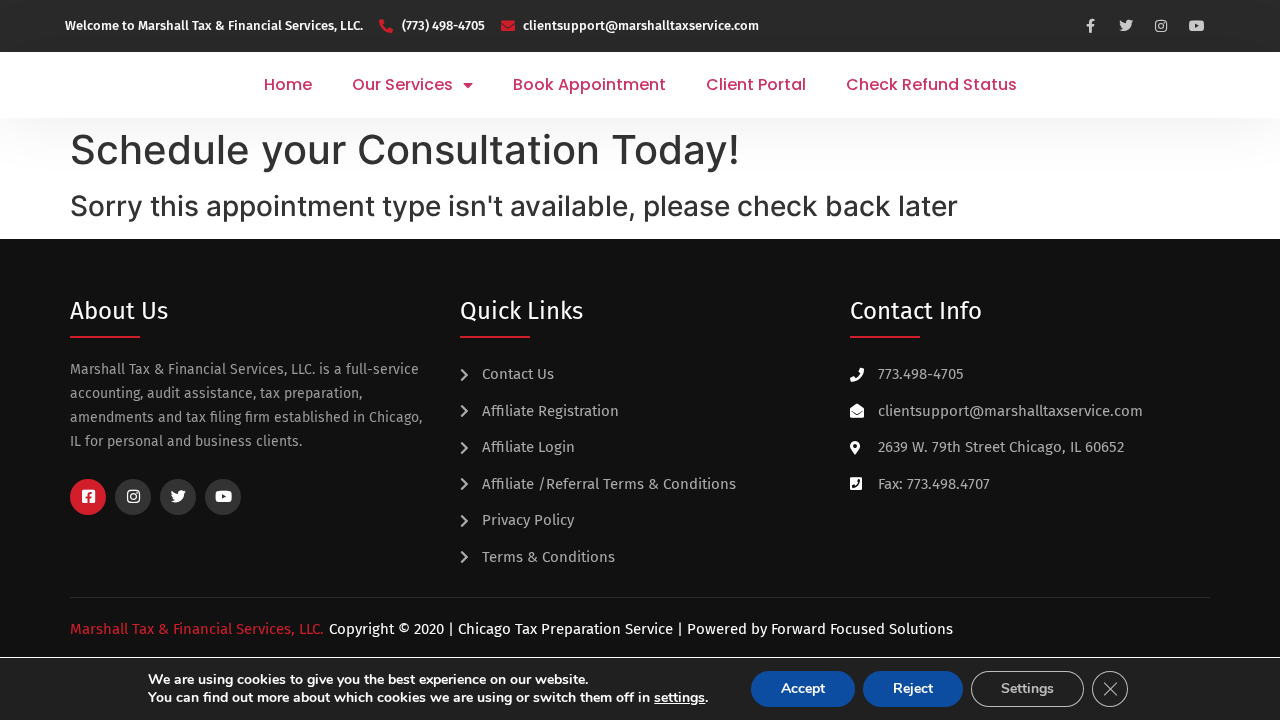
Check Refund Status (931, 84)
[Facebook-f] (1090, 26)
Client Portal (756, 84)
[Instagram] (1162, 26)
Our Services (402, 84)
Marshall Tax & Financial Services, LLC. (197, 629)
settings (679, 698)
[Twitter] (1126, 26)
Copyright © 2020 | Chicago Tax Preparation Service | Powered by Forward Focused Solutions (641, 629)
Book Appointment (589, 84)
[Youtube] (1197, 26)
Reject (913, 688)
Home (288, 84)
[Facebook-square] (88, 497)
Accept (803, 688)
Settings (1027, 688)
